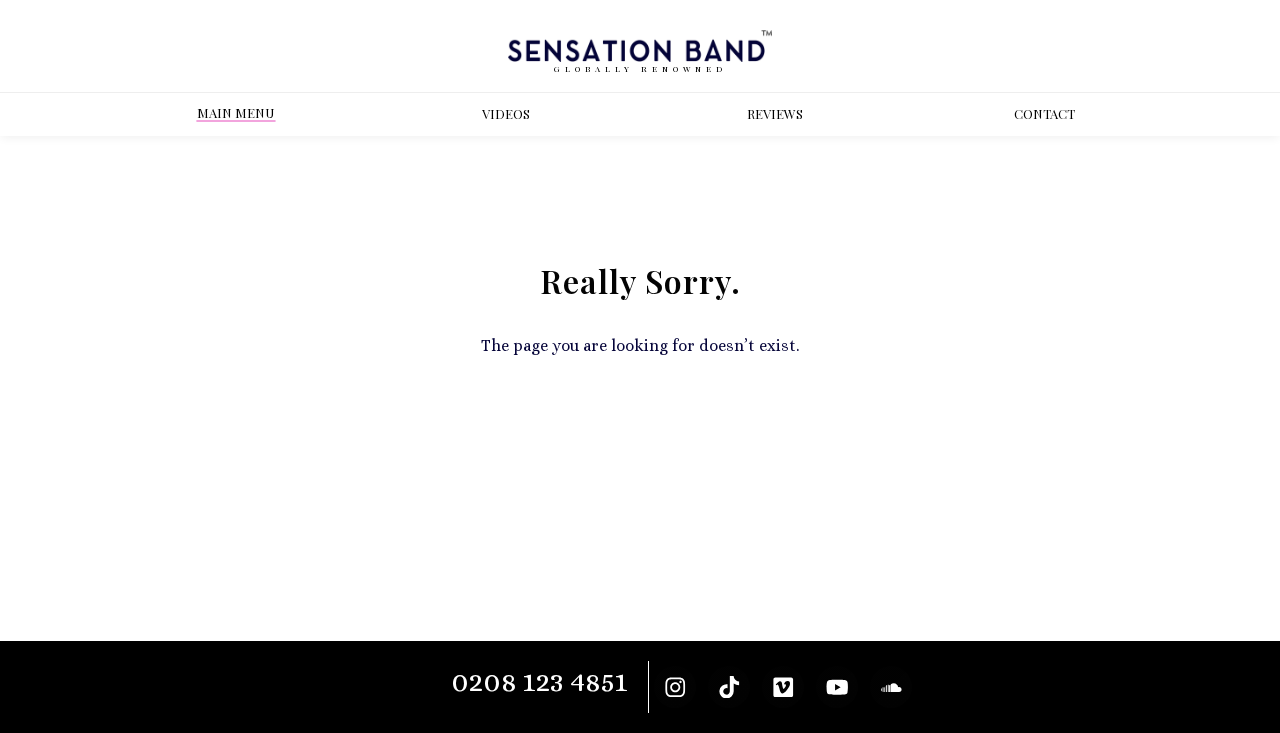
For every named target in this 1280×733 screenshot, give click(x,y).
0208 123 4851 (539, 681)
